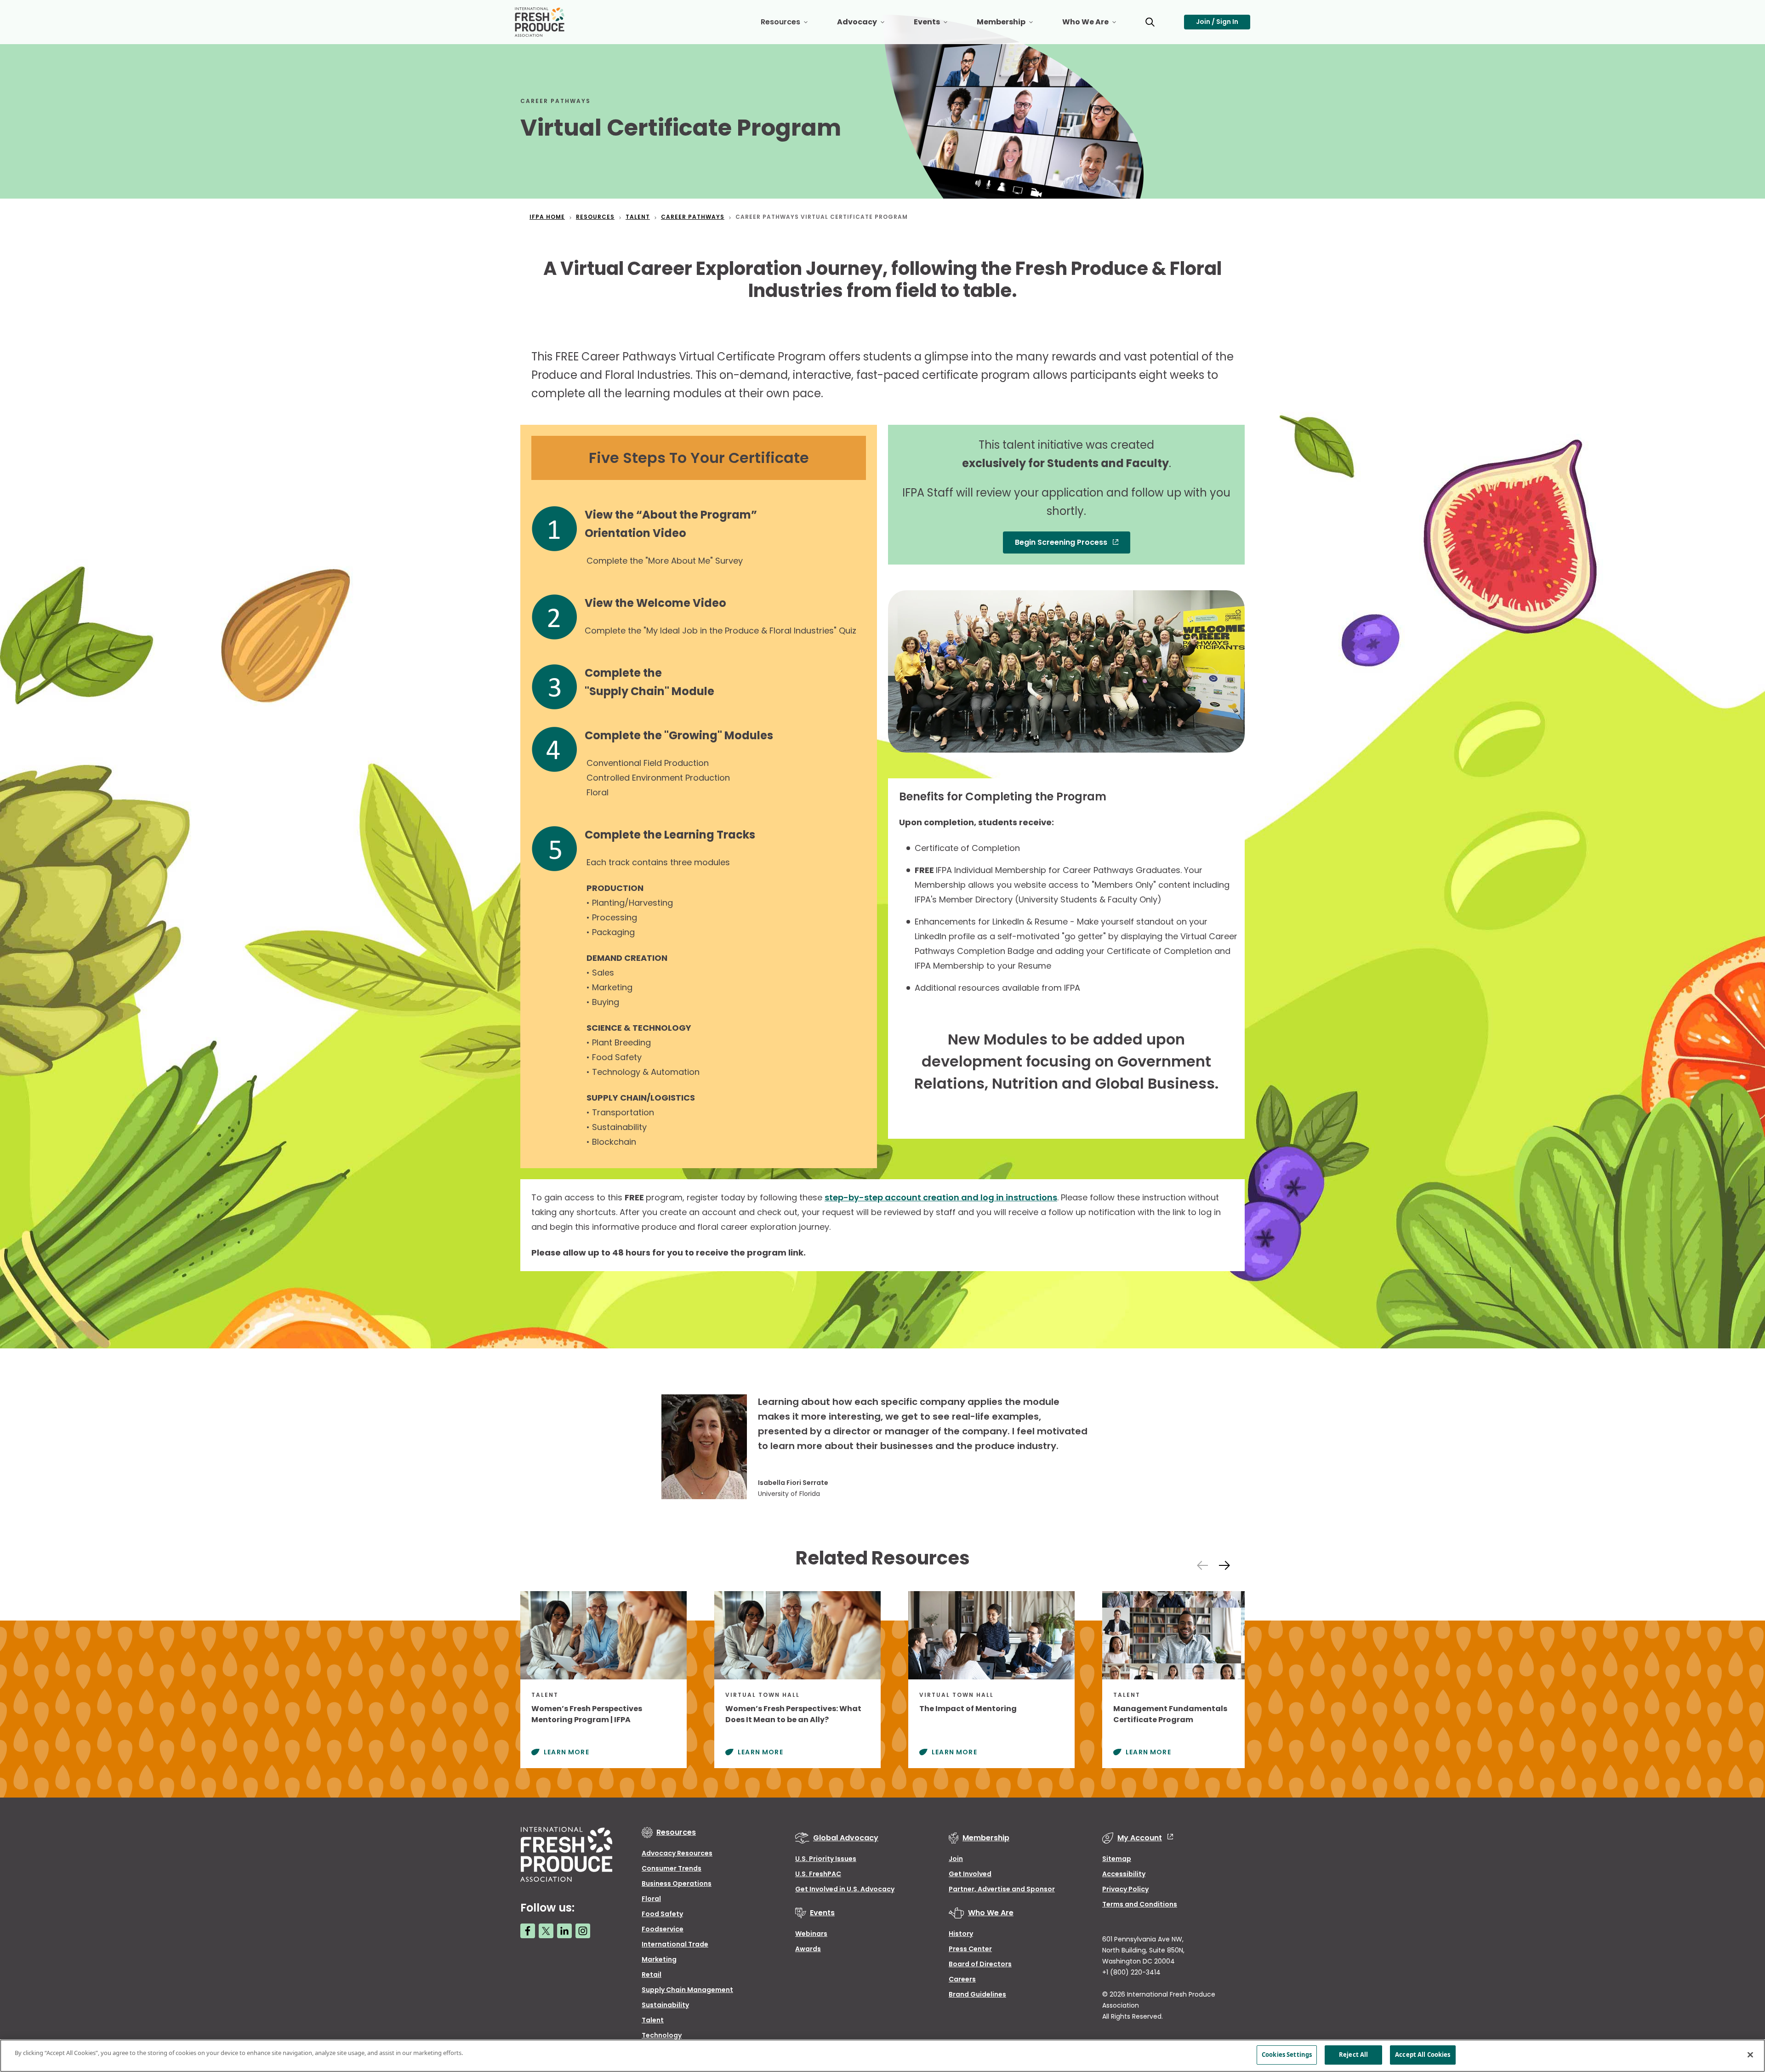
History (961, 1934)
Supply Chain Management (687, 1990)
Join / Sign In (1217, 22)
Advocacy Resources (677, 1853)
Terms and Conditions (1140, 1904)
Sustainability (665, 2005)
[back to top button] (1742, 2010)
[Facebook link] (528, 1931)
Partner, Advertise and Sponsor (1002, 1889)
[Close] (1750, 2055)
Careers (962, 1979)
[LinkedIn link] (564, 1931)
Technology (662, 2035)
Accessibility (1124, 1874)
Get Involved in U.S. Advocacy (845, 1889)
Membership (1012, 26)
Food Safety (662, 1914)
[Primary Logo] (541, 22)
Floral (651, 1899)
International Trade (675, 1944)
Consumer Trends (672, 1868)
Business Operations (677, 1884)
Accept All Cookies (1423, 2055)
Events (938, 26)
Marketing (659, 1959)
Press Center (970, 1949)
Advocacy (868, 26)
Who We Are (1096, 26)
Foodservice (663, 1929)
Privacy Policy (1125, 1889)
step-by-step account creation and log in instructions (941, 1197)
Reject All (1353, 2055)
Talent (653, 2020)
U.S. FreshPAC (818, 1874)
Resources (791, 26)
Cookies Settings (1287, 2055)
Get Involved (970, 1874)
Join (956, 1859)
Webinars (811, 1934)
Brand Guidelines (977, 1994)
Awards (808, 1949)
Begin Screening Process (1062, 542)
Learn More (567, 1752)
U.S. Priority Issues (826, 1859)
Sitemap (1117, 1859)
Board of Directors (980, 1964)
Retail (652, 1975)
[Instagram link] (583, 1931)
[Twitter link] (546, 1931)
